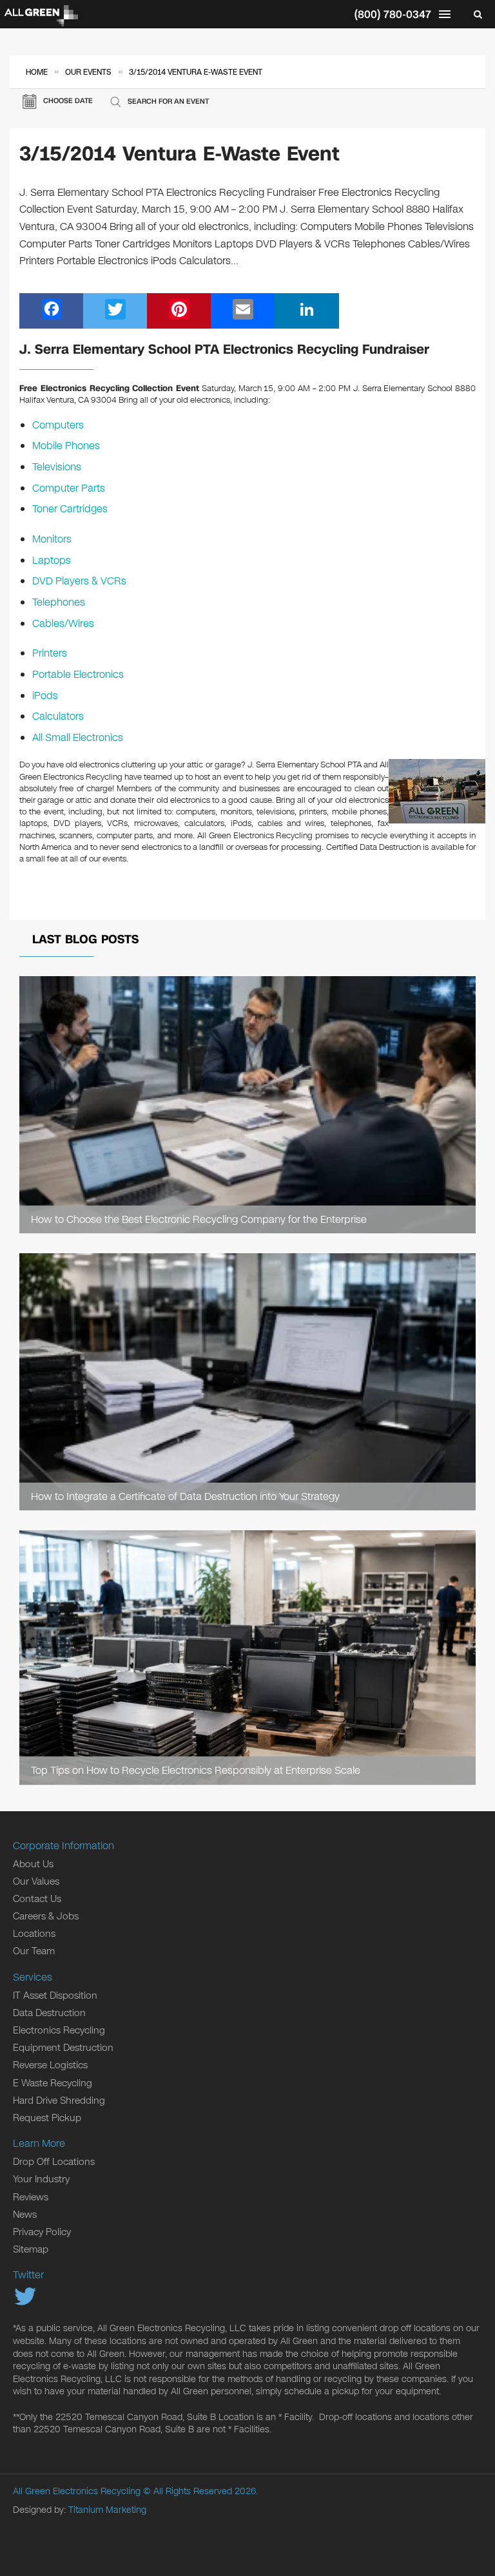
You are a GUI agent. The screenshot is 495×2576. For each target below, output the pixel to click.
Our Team (34, 1951)
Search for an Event (168, 101)
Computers (58, 425)
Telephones (59, 602)
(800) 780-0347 (393, 14)
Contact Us (37, 1899)
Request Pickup (47, 2118)
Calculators (58, 716)
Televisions (57, 467)
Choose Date (68, 101)
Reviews (31, 2197)
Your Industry (41, 2179)
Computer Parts (69, 488)
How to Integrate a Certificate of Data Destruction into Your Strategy (185, 1496)
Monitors (52, 539)
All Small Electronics (78, 737)
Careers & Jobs (46, 1916)
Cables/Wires (63, 623)
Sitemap (31, 2249)
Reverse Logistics (50, 2065)
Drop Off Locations (54, 2162)
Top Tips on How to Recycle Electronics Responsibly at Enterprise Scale (196, 1770)
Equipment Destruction (63, 2048)
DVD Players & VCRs (79, 581)
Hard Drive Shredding (59, 2100)
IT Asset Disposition (55, 1995)
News (25, 2215)
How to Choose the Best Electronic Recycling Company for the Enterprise (199, 1219)
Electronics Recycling (59, 2030)
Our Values (36, 1881)
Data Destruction (49, 2013)
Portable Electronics (78, 674)
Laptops (52, 560)
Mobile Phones (66, 446)
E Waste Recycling (53, 2083)
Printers (50, 653)
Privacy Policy (42, 2232)
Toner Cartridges (70, 509)
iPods (45, 696)
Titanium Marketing (107, 2510)
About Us (33, 1864)
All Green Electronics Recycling (77, 2491)
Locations (34, 1934)
